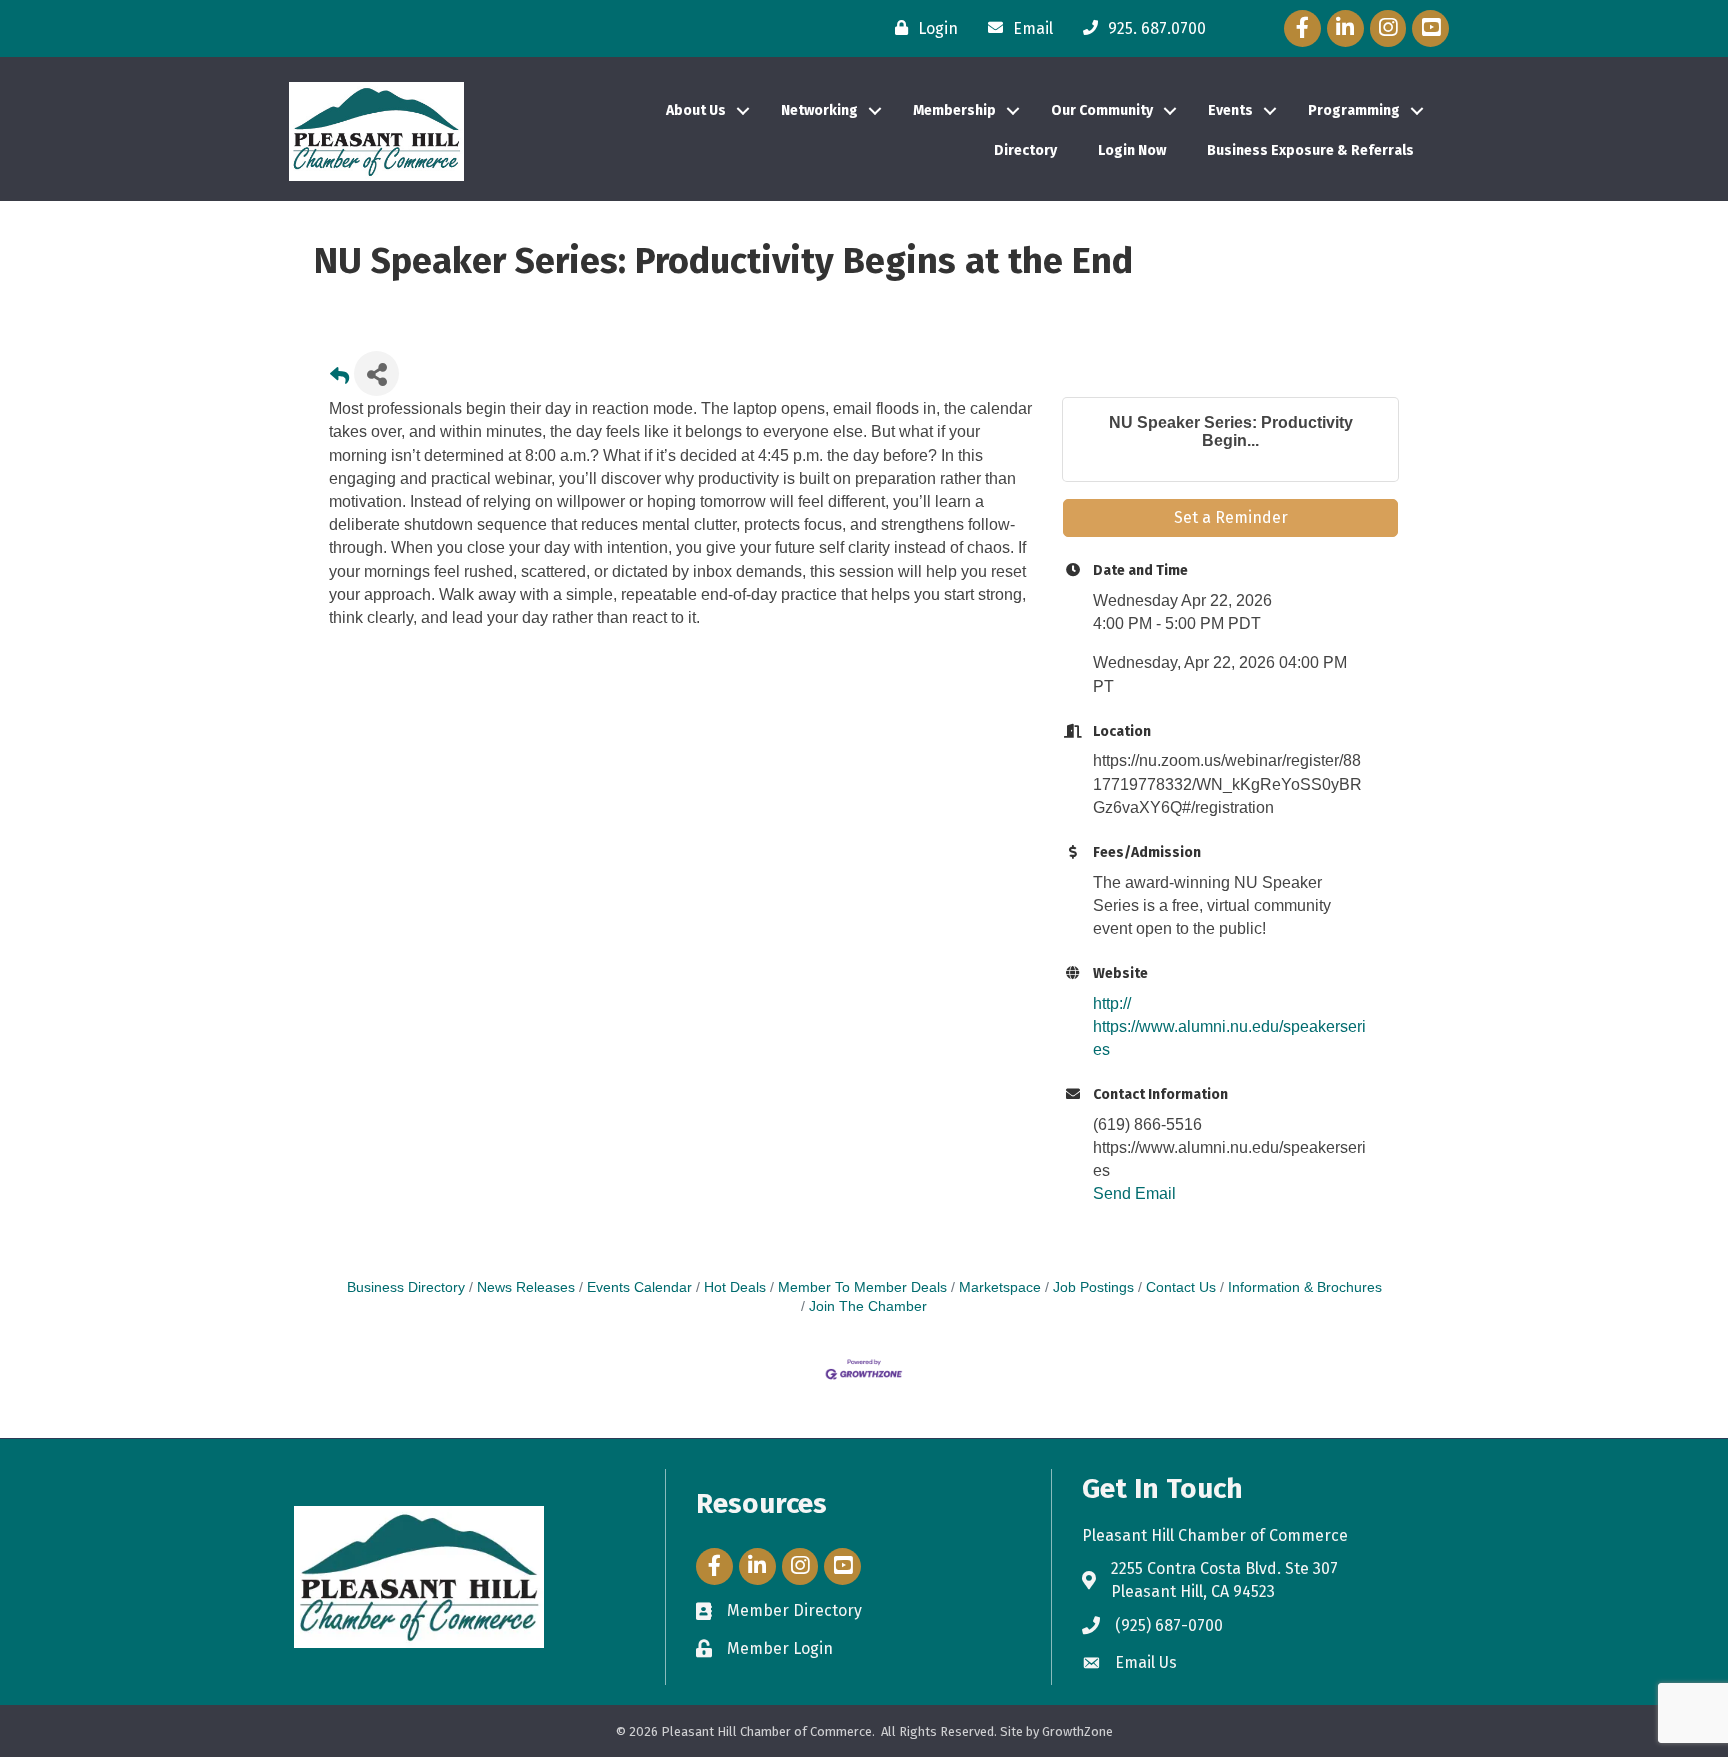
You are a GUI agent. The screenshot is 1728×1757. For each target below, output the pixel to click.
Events (1230, 110)
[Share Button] (376, 373)
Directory (1025, 150)
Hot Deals (735, 1287)
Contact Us (1181, 1287)
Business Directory (406, 1287)
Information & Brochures (1305, 1287)
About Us (696, 110)
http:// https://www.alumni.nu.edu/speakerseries (1229, 1026)
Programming (1354, 110)
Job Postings (1093, 1287)
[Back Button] (339, 379)
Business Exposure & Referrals (1310, 150)
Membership (954, 110)
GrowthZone (1077, 1731)
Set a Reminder (1231, 517)
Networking (819, 110)
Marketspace (1000, 1287)
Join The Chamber (868, 1306)
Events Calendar (639, 1287)
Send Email (1134, 1193)
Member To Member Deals (862, 1287)
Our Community (1102, 110)
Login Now (1132, 150)
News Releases (526, 1287)
